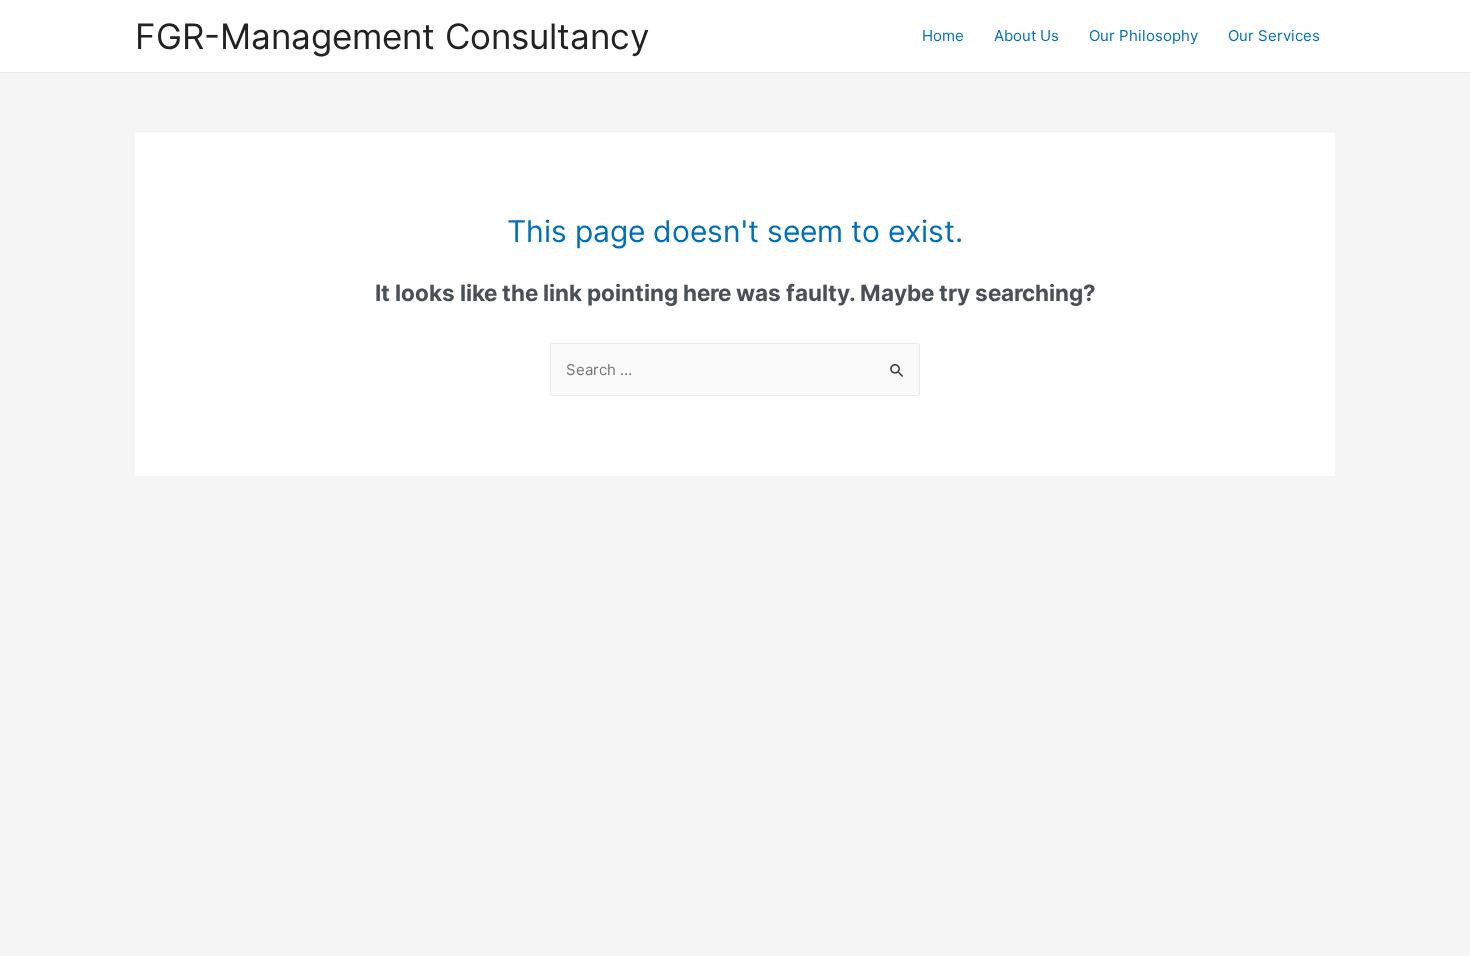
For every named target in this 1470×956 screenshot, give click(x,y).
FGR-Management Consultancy (392, 36)
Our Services (1274, 35)
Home (943, 35)
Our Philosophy (1143, 35)
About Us (1026, 35)
